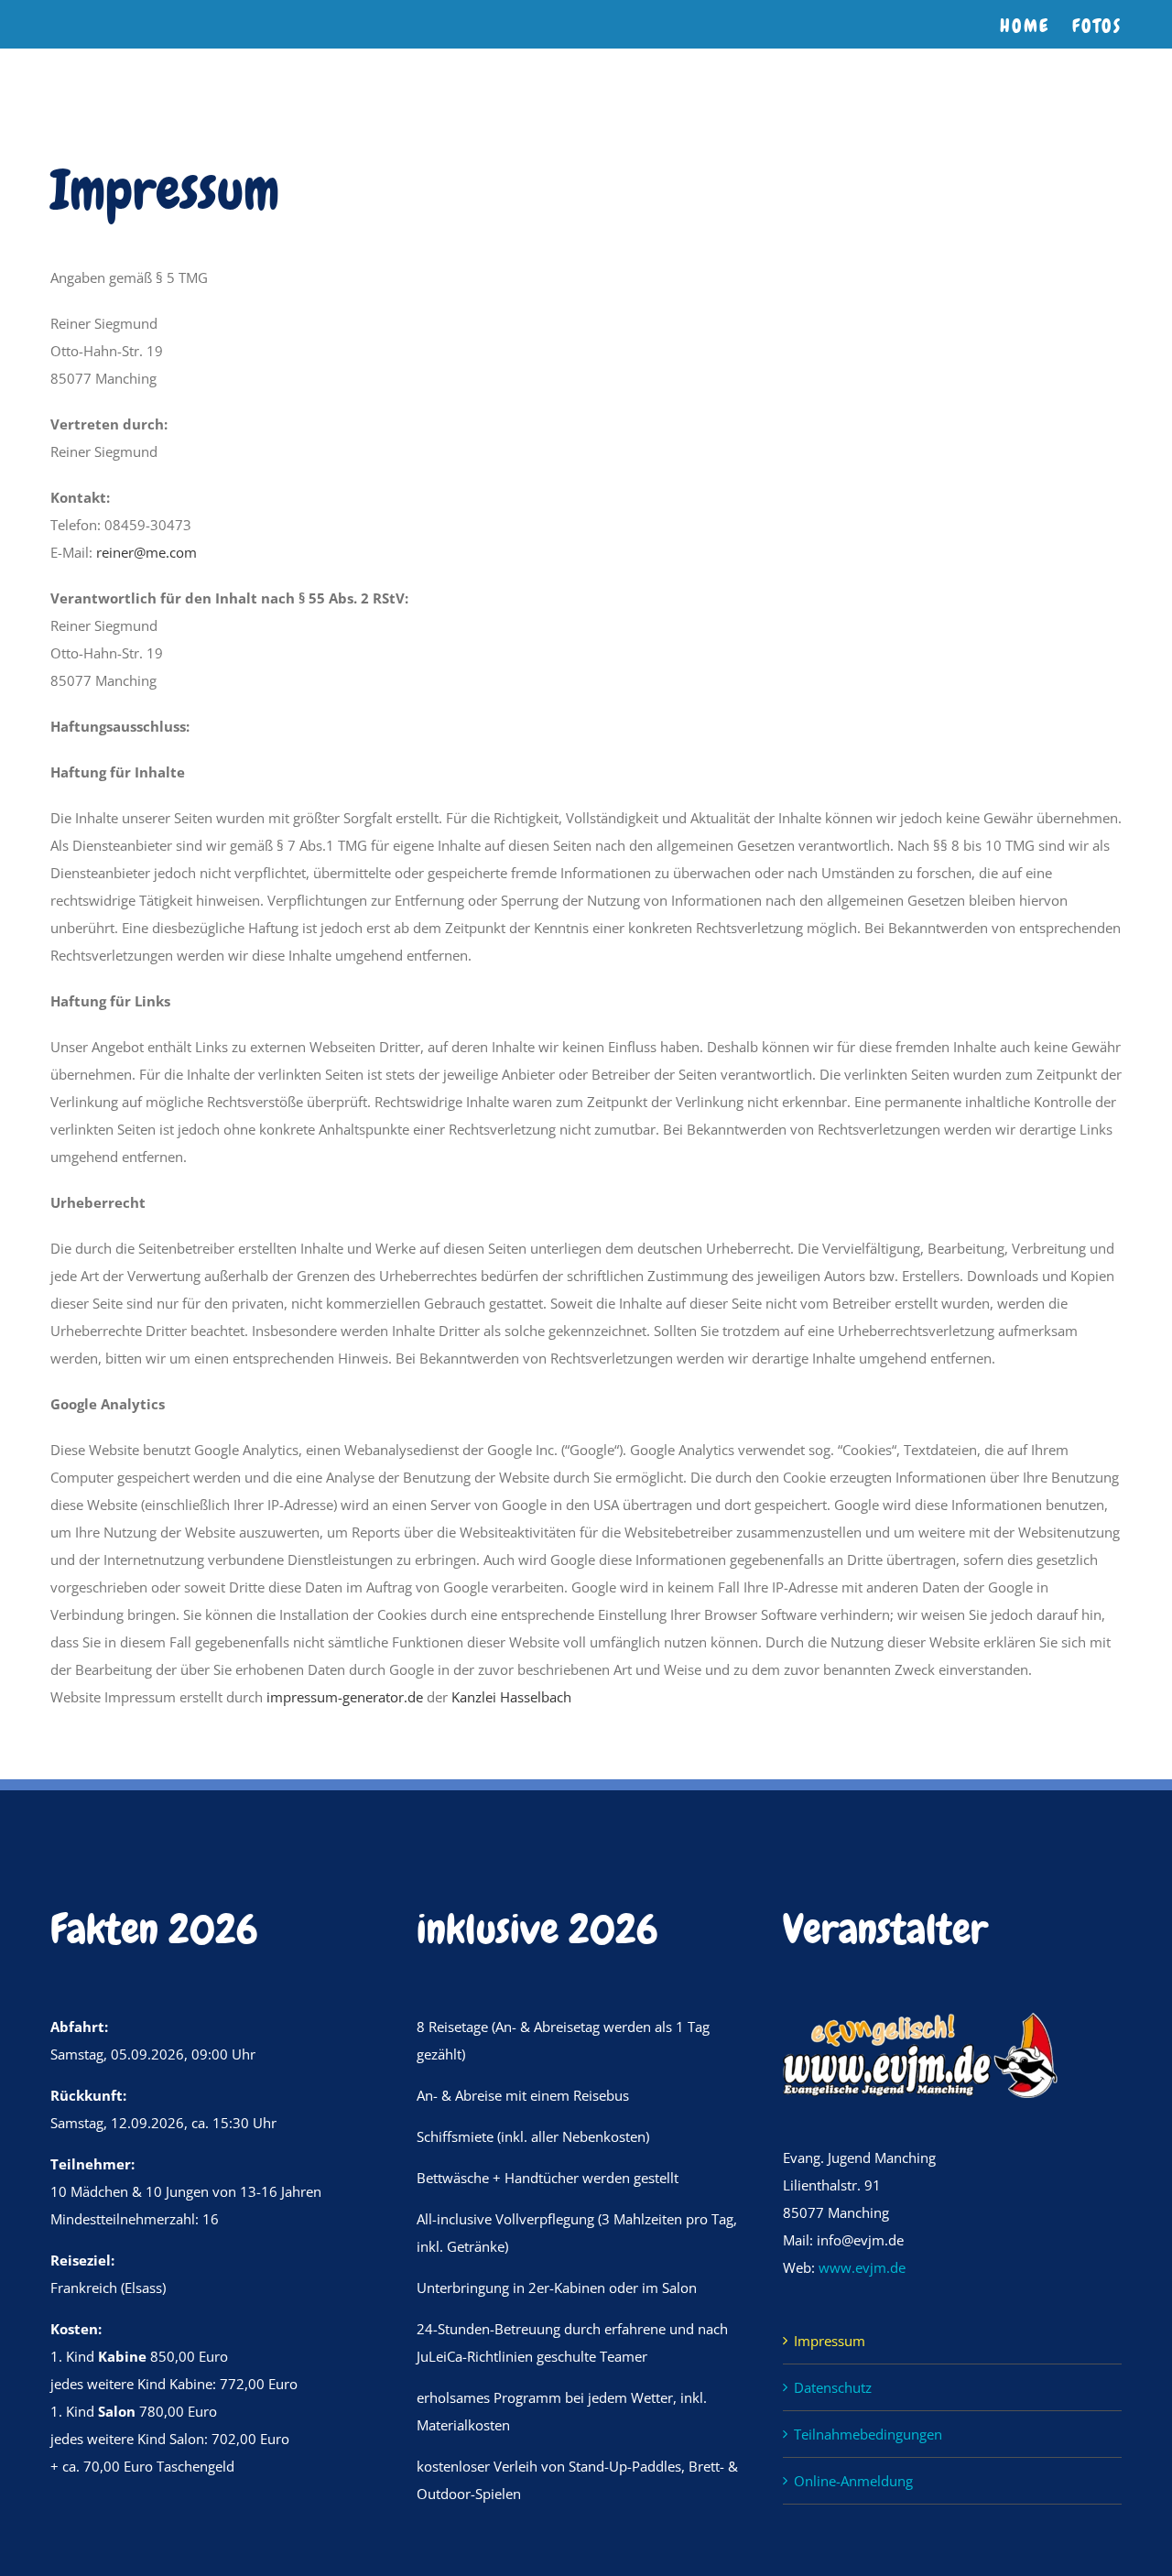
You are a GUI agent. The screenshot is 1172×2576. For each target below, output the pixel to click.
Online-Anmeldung (853, 2481)
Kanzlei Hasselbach (511, 1697)
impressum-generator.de (345, 1697)
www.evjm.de (862, 2267)
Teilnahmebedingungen (868, 2434)
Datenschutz (833, 2387)
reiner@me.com (146, 552)
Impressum (830, 2341)
